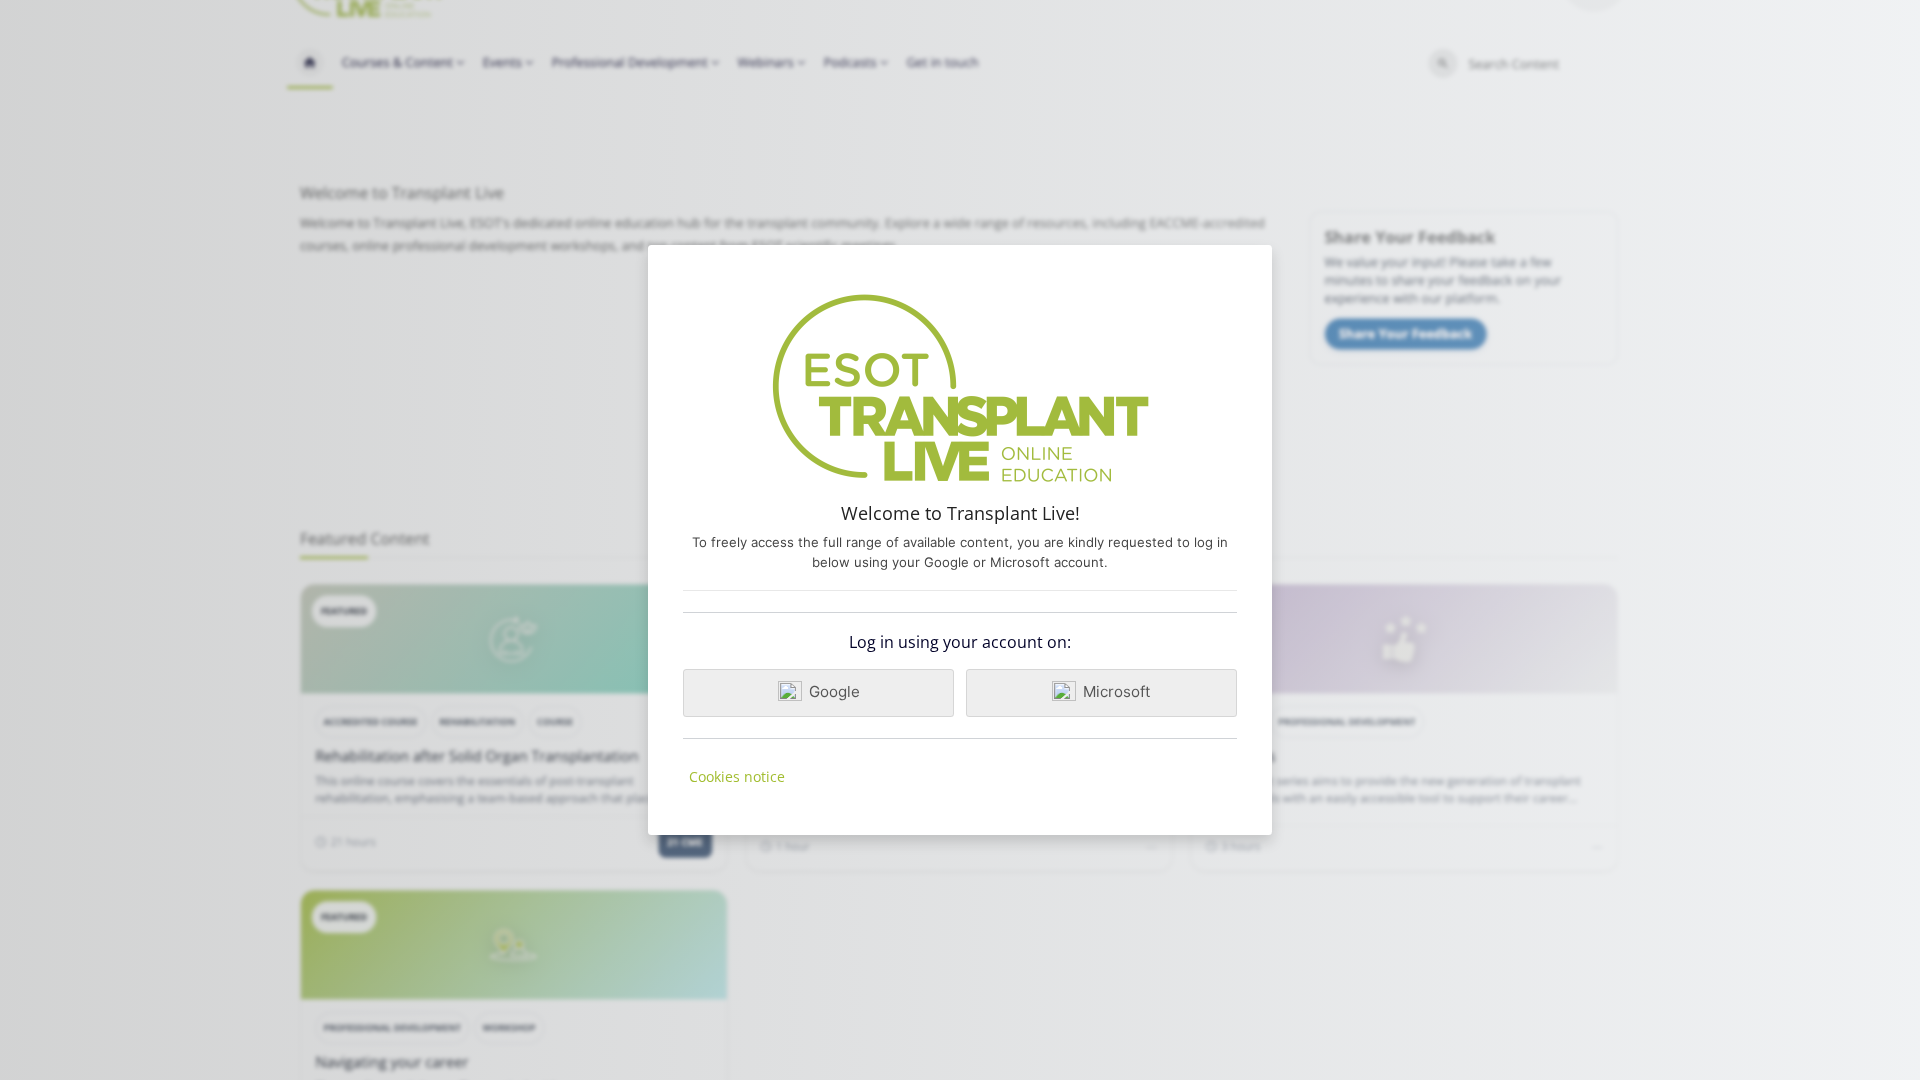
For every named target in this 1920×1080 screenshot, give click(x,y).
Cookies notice (737, 776)
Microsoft (1117, 691)
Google (834, 691)
